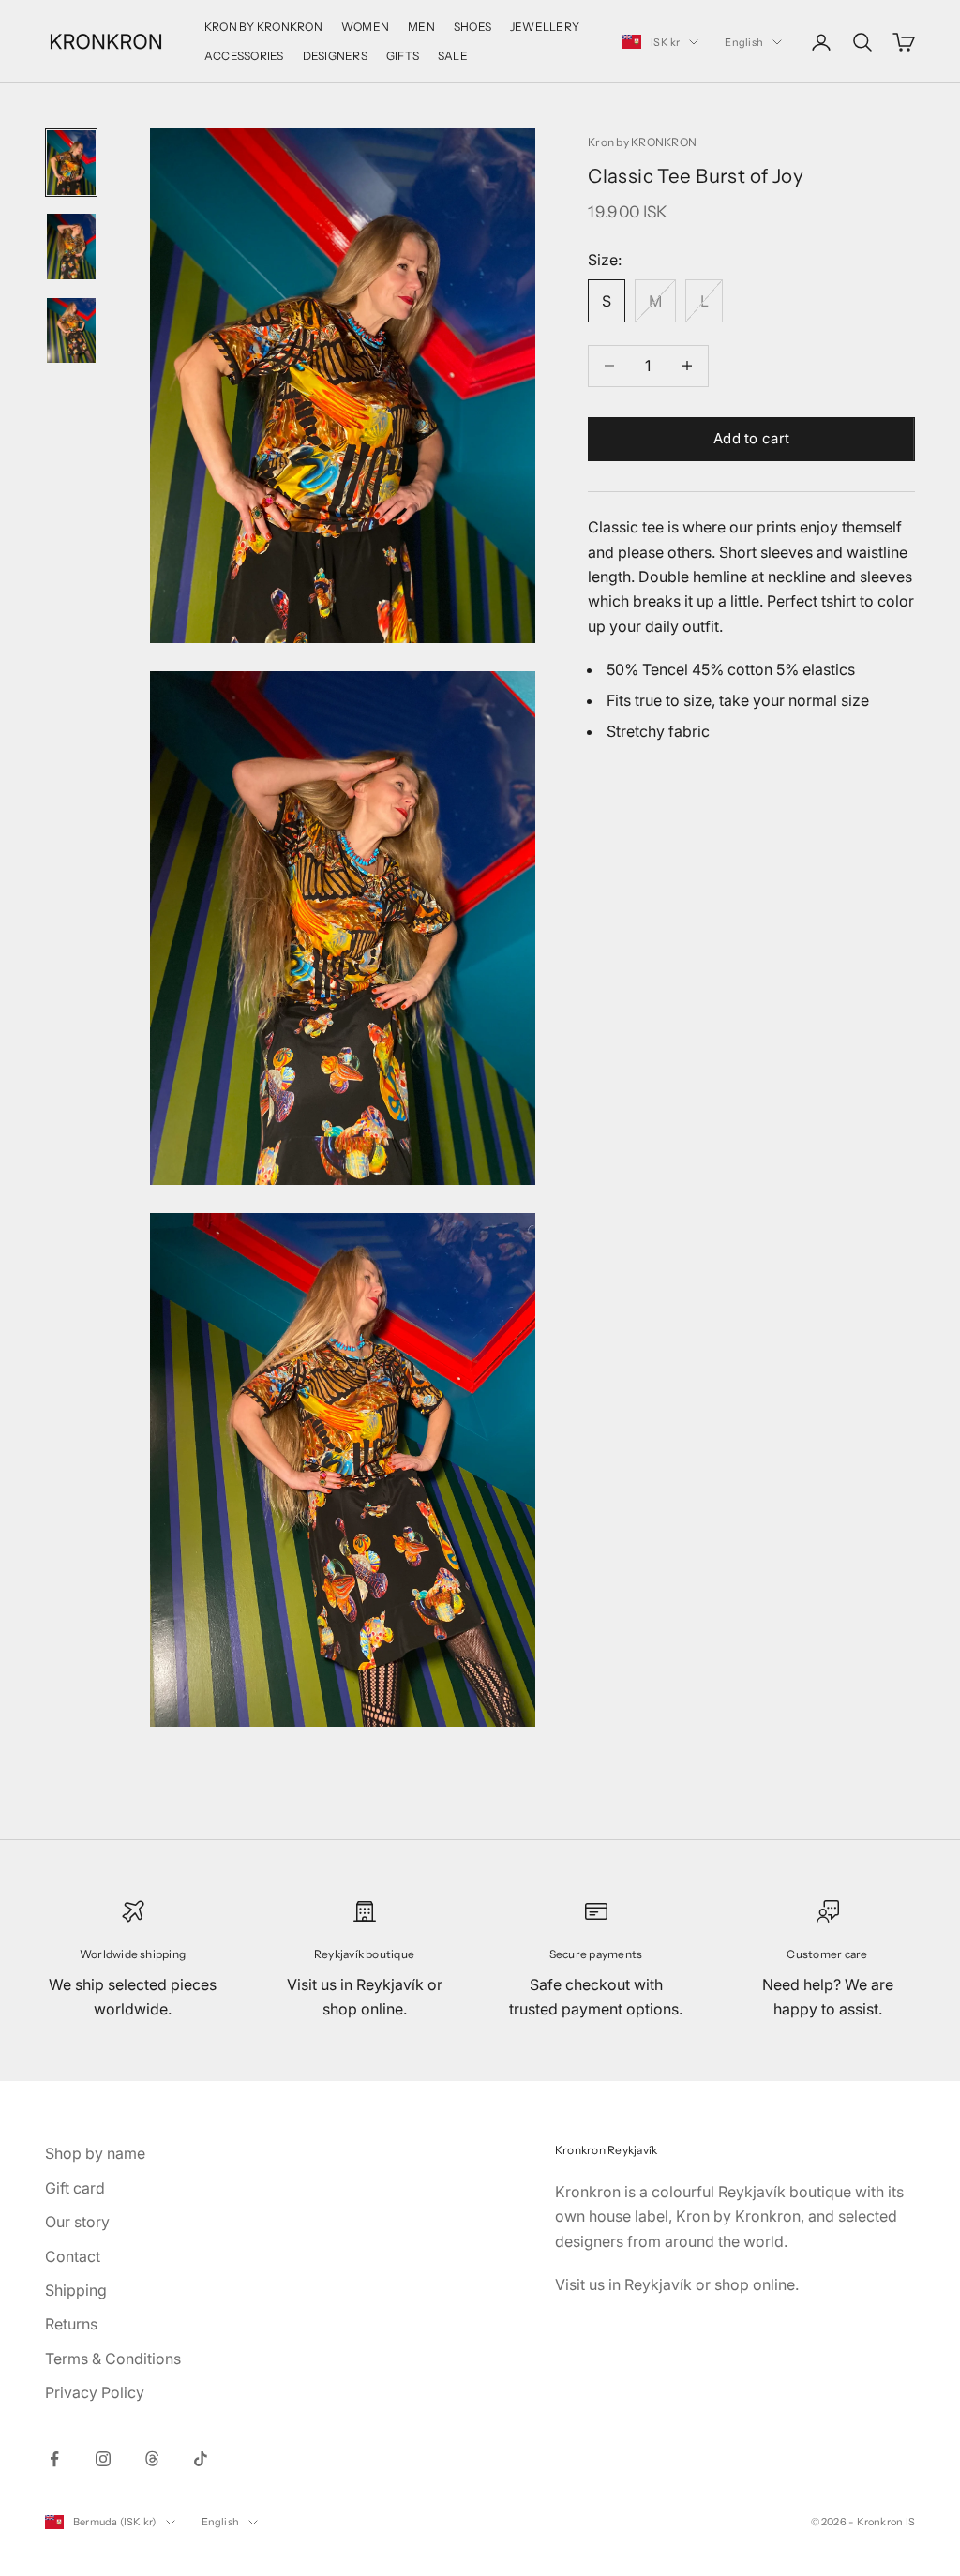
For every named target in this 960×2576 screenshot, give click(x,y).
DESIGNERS (335, 56)
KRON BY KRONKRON (263, 27)
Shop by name (95, 2153)
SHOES (472, 27)
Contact (73, 2256)
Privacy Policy (95, 2392)
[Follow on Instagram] (103, 2459)
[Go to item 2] (71, 246)
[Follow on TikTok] (201, 2459)
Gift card (75, 2188)
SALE (453, 56)
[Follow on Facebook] (54, 2459)
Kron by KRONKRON (642, 142)
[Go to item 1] (71, 163)
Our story (77, 2222)
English (744, 42)
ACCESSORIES (244, 56)
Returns (71, 2324)
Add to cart (751, 438)
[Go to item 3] (71, 330)
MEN (421, 27)
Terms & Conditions (113, 2359)
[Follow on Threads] (152, 2459)
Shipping (76, 2290)
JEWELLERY (545, 27)
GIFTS (403, 56)
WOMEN (365, 27)
